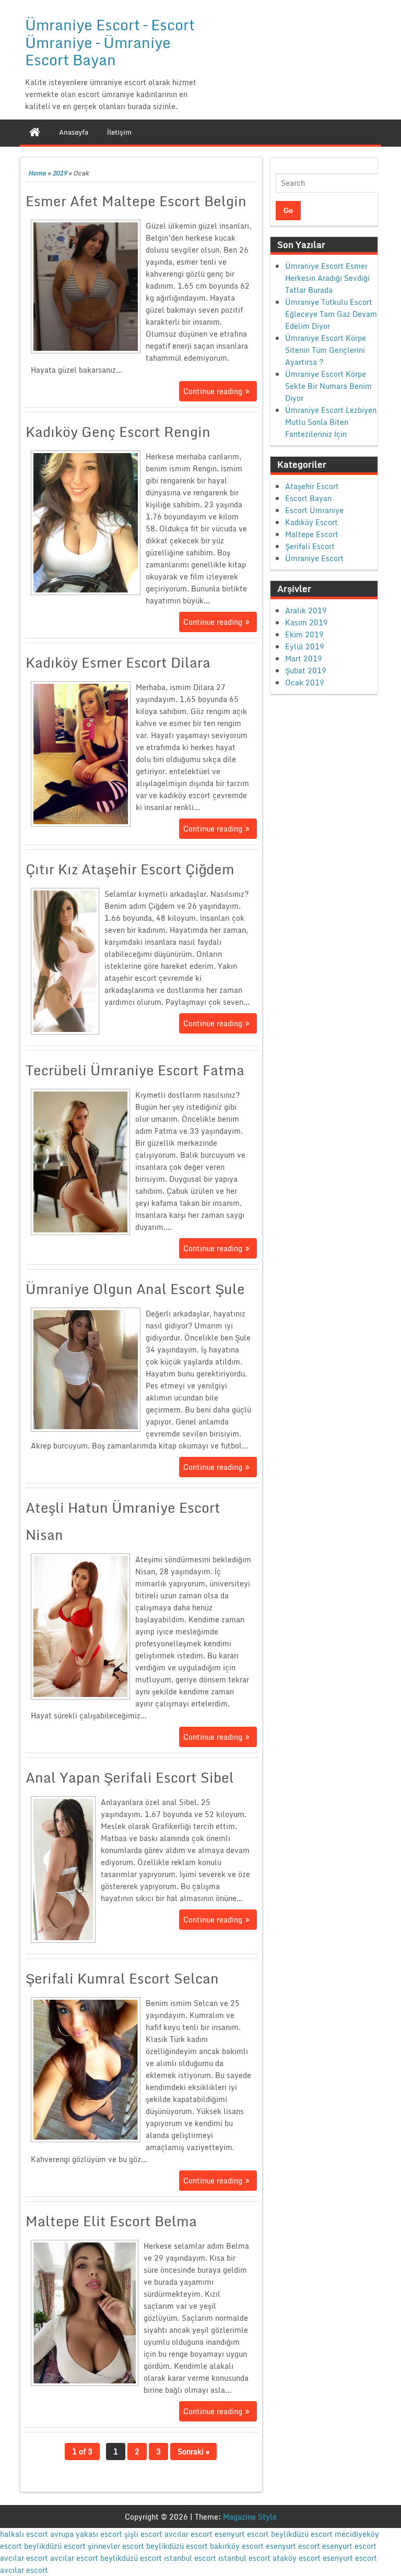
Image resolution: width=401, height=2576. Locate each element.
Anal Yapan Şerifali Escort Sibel (130, 1777)
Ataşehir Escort (312, 486)
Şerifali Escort (310, 546)
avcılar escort (188, 2534)
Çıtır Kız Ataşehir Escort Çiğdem (130, 869)
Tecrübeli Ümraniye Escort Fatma (135, 1070)
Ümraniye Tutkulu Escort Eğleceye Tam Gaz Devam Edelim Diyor (331, 314)
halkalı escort (24, 2534)
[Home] (35, 132)
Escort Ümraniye (314, 510)
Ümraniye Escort (314, 558)
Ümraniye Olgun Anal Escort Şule (135, 1289)
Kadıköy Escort (311, 522)
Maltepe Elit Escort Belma (111, 2221)
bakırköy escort (237, 2546)
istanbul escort (190, 2558)
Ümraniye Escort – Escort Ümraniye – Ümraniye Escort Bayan (110, 42)
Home (37, 173)
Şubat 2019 (306, 670)
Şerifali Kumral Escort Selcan (122, 1978)
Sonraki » (193, 2452)
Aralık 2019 (306, 610)
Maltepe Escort (312, 534)
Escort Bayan (308, 498)
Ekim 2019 (304, 634)
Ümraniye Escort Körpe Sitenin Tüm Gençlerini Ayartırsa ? (326, 350)
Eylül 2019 (305, 646)
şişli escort (143, 2534)
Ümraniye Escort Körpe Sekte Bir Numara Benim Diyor (328, 386)
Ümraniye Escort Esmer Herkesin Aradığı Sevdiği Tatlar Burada (327, 278)
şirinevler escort (116, 2546)
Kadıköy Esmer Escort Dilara (118, 662)
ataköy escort (297, 2558)
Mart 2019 (304, 658)
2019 (60, 173)
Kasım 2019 (306, 622)
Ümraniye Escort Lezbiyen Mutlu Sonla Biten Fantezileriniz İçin (331, 422)
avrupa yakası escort (86, 2534)
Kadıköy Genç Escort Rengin (118, 432)
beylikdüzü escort (302, 2534)
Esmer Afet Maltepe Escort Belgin (136, 201)
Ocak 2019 (305, 682)
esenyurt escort (242, 2534)
